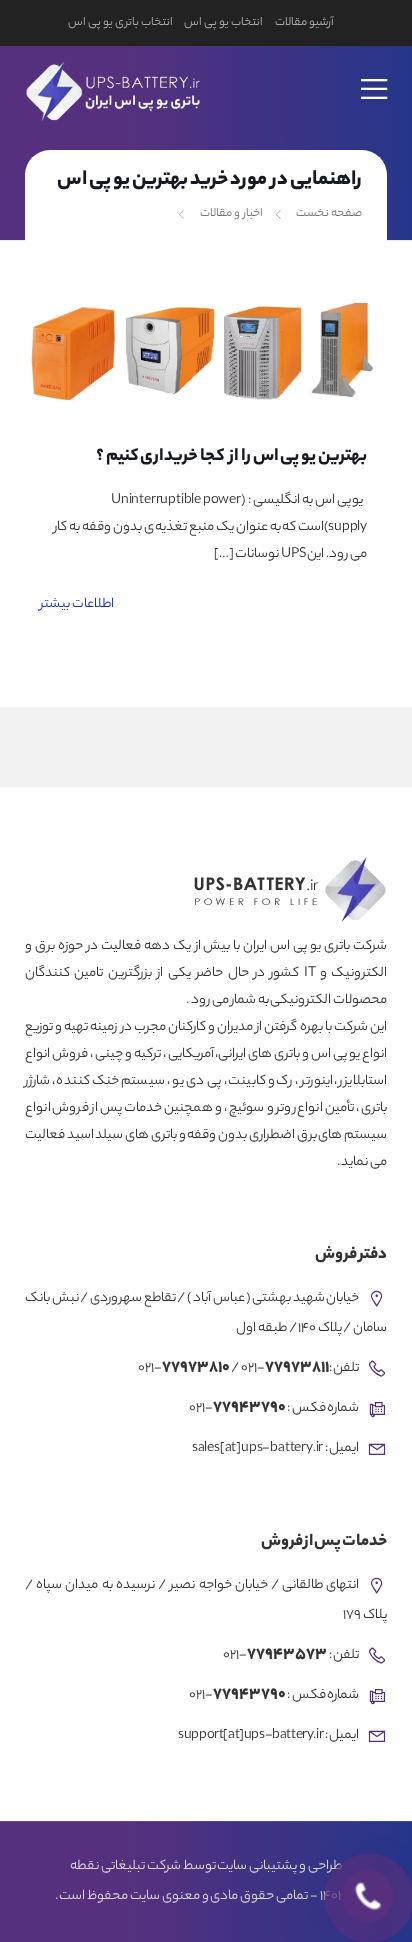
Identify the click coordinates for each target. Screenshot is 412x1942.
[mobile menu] (375, 76)
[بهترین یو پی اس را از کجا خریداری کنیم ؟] (206, 351)
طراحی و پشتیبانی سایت (279, 1867)
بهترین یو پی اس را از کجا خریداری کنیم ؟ (231, 457)
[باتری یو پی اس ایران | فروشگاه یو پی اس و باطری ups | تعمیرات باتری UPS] (110, 88)
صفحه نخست (329, 214)
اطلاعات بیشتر (77, 604)
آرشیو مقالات (304, 23)
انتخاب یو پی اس (223, 23)
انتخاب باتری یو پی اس (120, 23)
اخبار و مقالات (231, 214)
